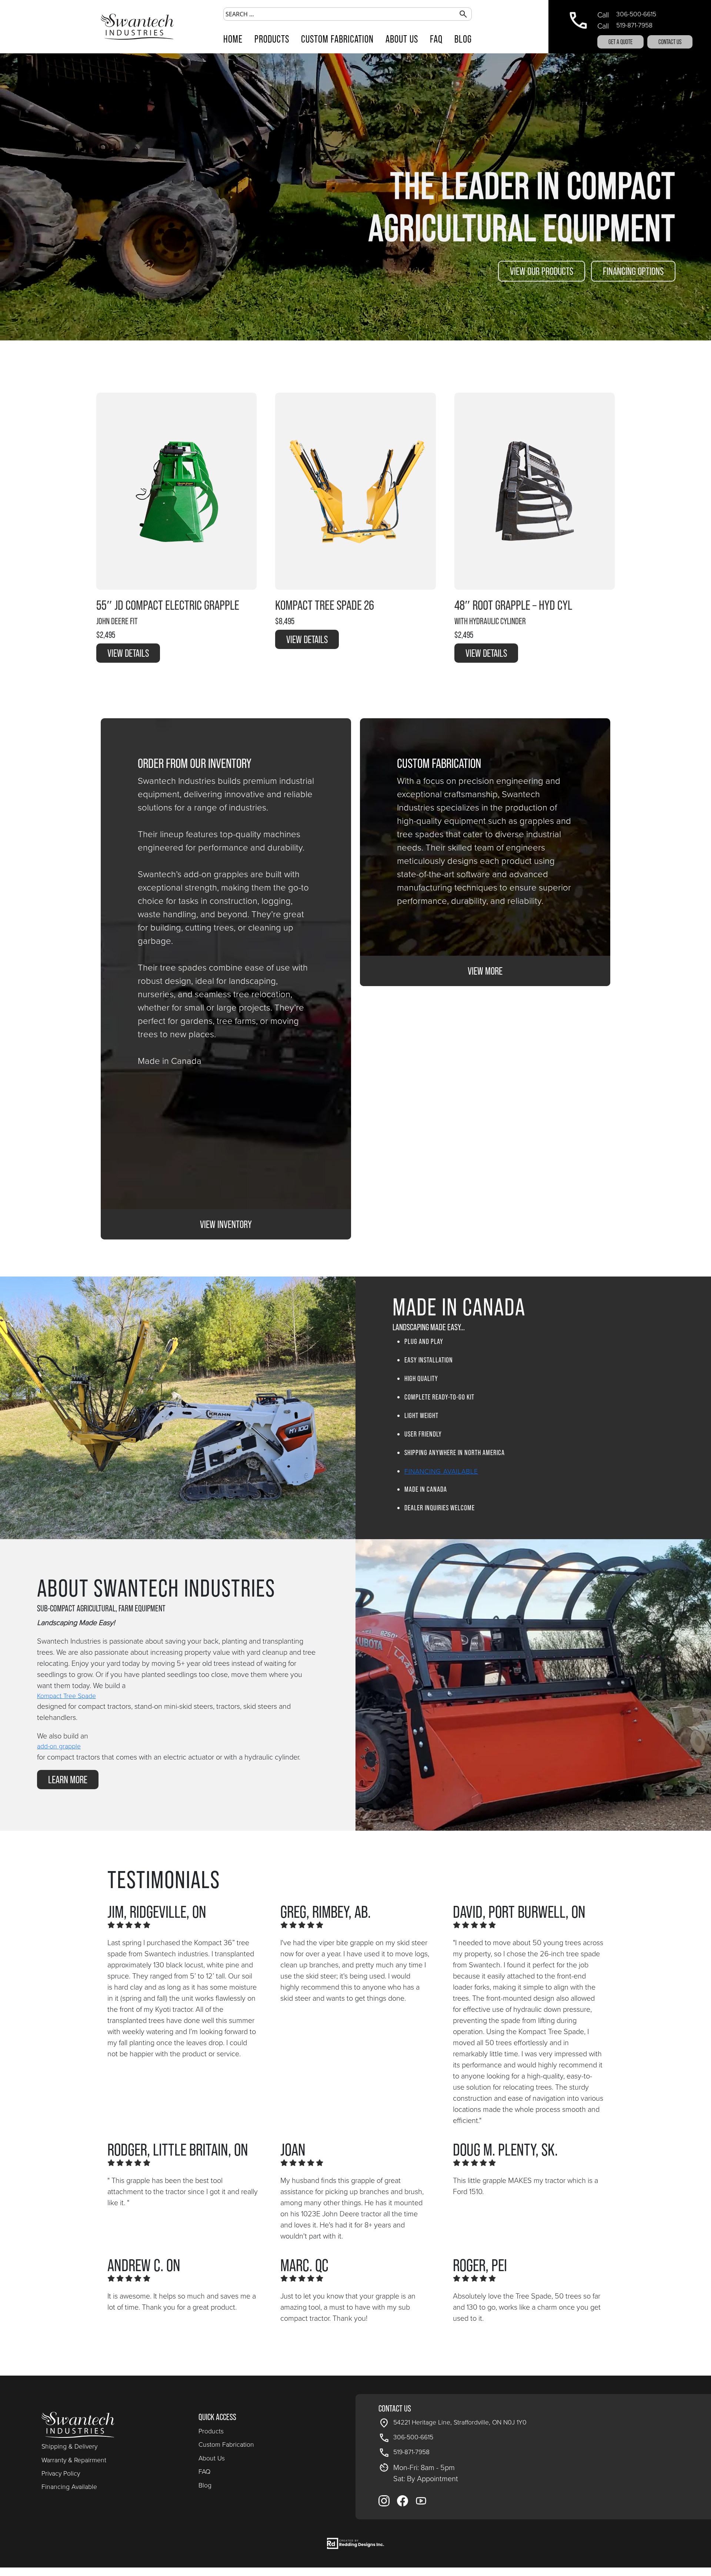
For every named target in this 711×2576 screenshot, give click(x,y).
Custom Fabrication (337, 39)
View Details (128, 653)
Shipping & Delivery (69, 2446)
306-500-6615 (636, 14)
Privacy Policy (61, 2473)
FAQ (436, 39)
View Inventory (226, 1224)
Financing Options (633, 271)
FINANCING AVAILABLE (441, 1471)
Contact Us (670, 42)
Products (272, 39)
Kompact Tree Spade (66, 1696)
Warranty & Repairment (74, 2460)
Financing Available (69, 2487)
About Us (402, 39)
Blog (463, 39)
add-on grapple (59, 1746)
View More (485, 971)
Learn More (68, 1780)
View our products (542, 271)
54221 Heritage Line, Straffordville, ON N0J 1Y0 (460, 2422)
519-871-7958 (634, 25)
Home (233, 39)
